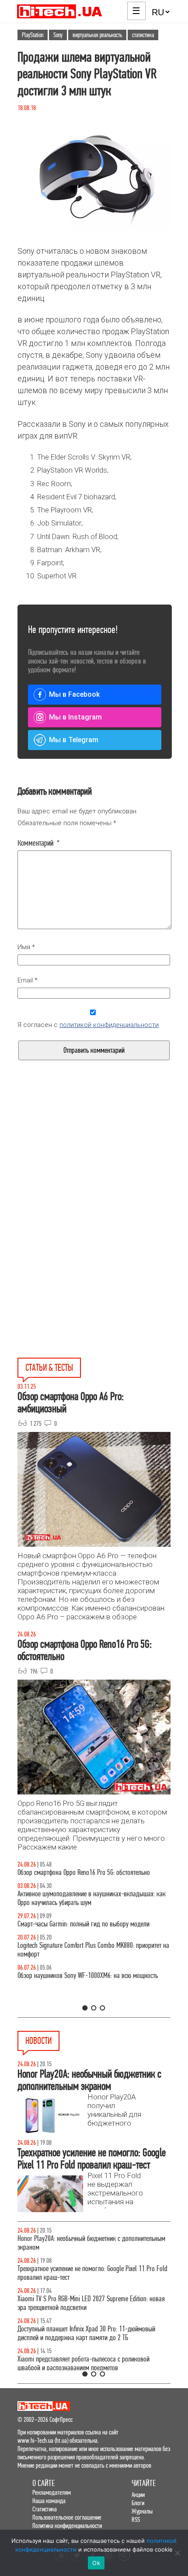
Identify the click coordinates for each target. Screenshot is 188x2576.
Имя (26, 947)
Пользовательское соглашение (67, 2517)
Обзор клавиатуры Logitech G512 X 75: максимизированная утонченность (111, 1937)
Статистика (45, 2509)
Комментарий (39, 843)
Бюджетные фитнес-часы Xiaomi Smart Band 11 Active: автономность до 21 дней (92, 2303)
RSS (136, 2519)
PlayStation (33, 35)
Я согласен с (88, 1025)
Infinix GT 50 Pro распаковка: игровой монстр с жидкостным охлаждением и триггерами (95, 1967)
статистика (143, 35)
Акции (138, 2495)
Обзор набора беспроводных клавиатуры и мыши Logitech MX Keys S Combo (110, 1877)
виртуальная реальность (97, 35)
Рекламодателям (52, 2492)
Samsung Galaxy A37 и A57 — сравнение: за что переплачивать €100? (97, 1997)
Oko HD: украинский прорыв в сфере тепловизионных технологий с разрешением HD (92, 2243)
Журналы (142, 2511)
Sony (58, 35)
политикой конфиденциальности (109, 1025)
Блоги (138, 2503)
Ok (96, 2563)
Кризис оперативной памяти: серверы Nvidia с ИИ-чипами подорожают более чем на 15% (98, 2273)
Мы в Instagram (75, 717)
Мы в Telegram (74, 740)
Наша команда (49, 2501)
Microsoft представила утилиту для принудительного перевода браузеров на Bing (91, 2333)
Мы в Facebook (74, 694)
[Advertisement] (94, 1173)
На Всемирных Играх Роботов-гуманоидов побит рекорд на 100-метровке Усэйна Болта (101, 2363)
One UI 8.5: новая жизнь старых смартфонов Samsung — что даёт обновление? (108, 1907)
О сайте (44, 2483)
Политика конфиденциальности (67, 2526)
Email (28, 980)
